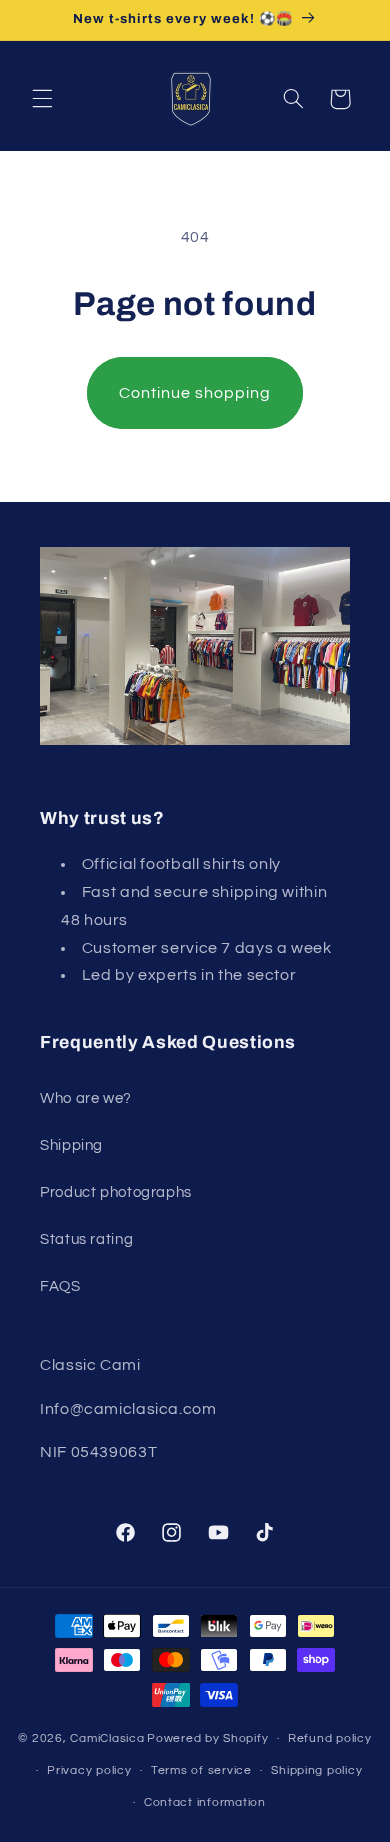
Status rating (86, 1239)
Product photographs (116, 1192)
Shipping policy (316, 1770)
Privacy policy (89, 1770)
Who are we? (86, 1098)
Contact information (205, 1802)
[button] (42, 99)
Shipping (71, 1145)
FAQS (60, 1286)
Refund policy (330, 1738)
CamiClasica (107, 1738)
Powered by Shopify (207, 1738)
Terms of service (201, 1770)
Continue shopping (195, 393)
